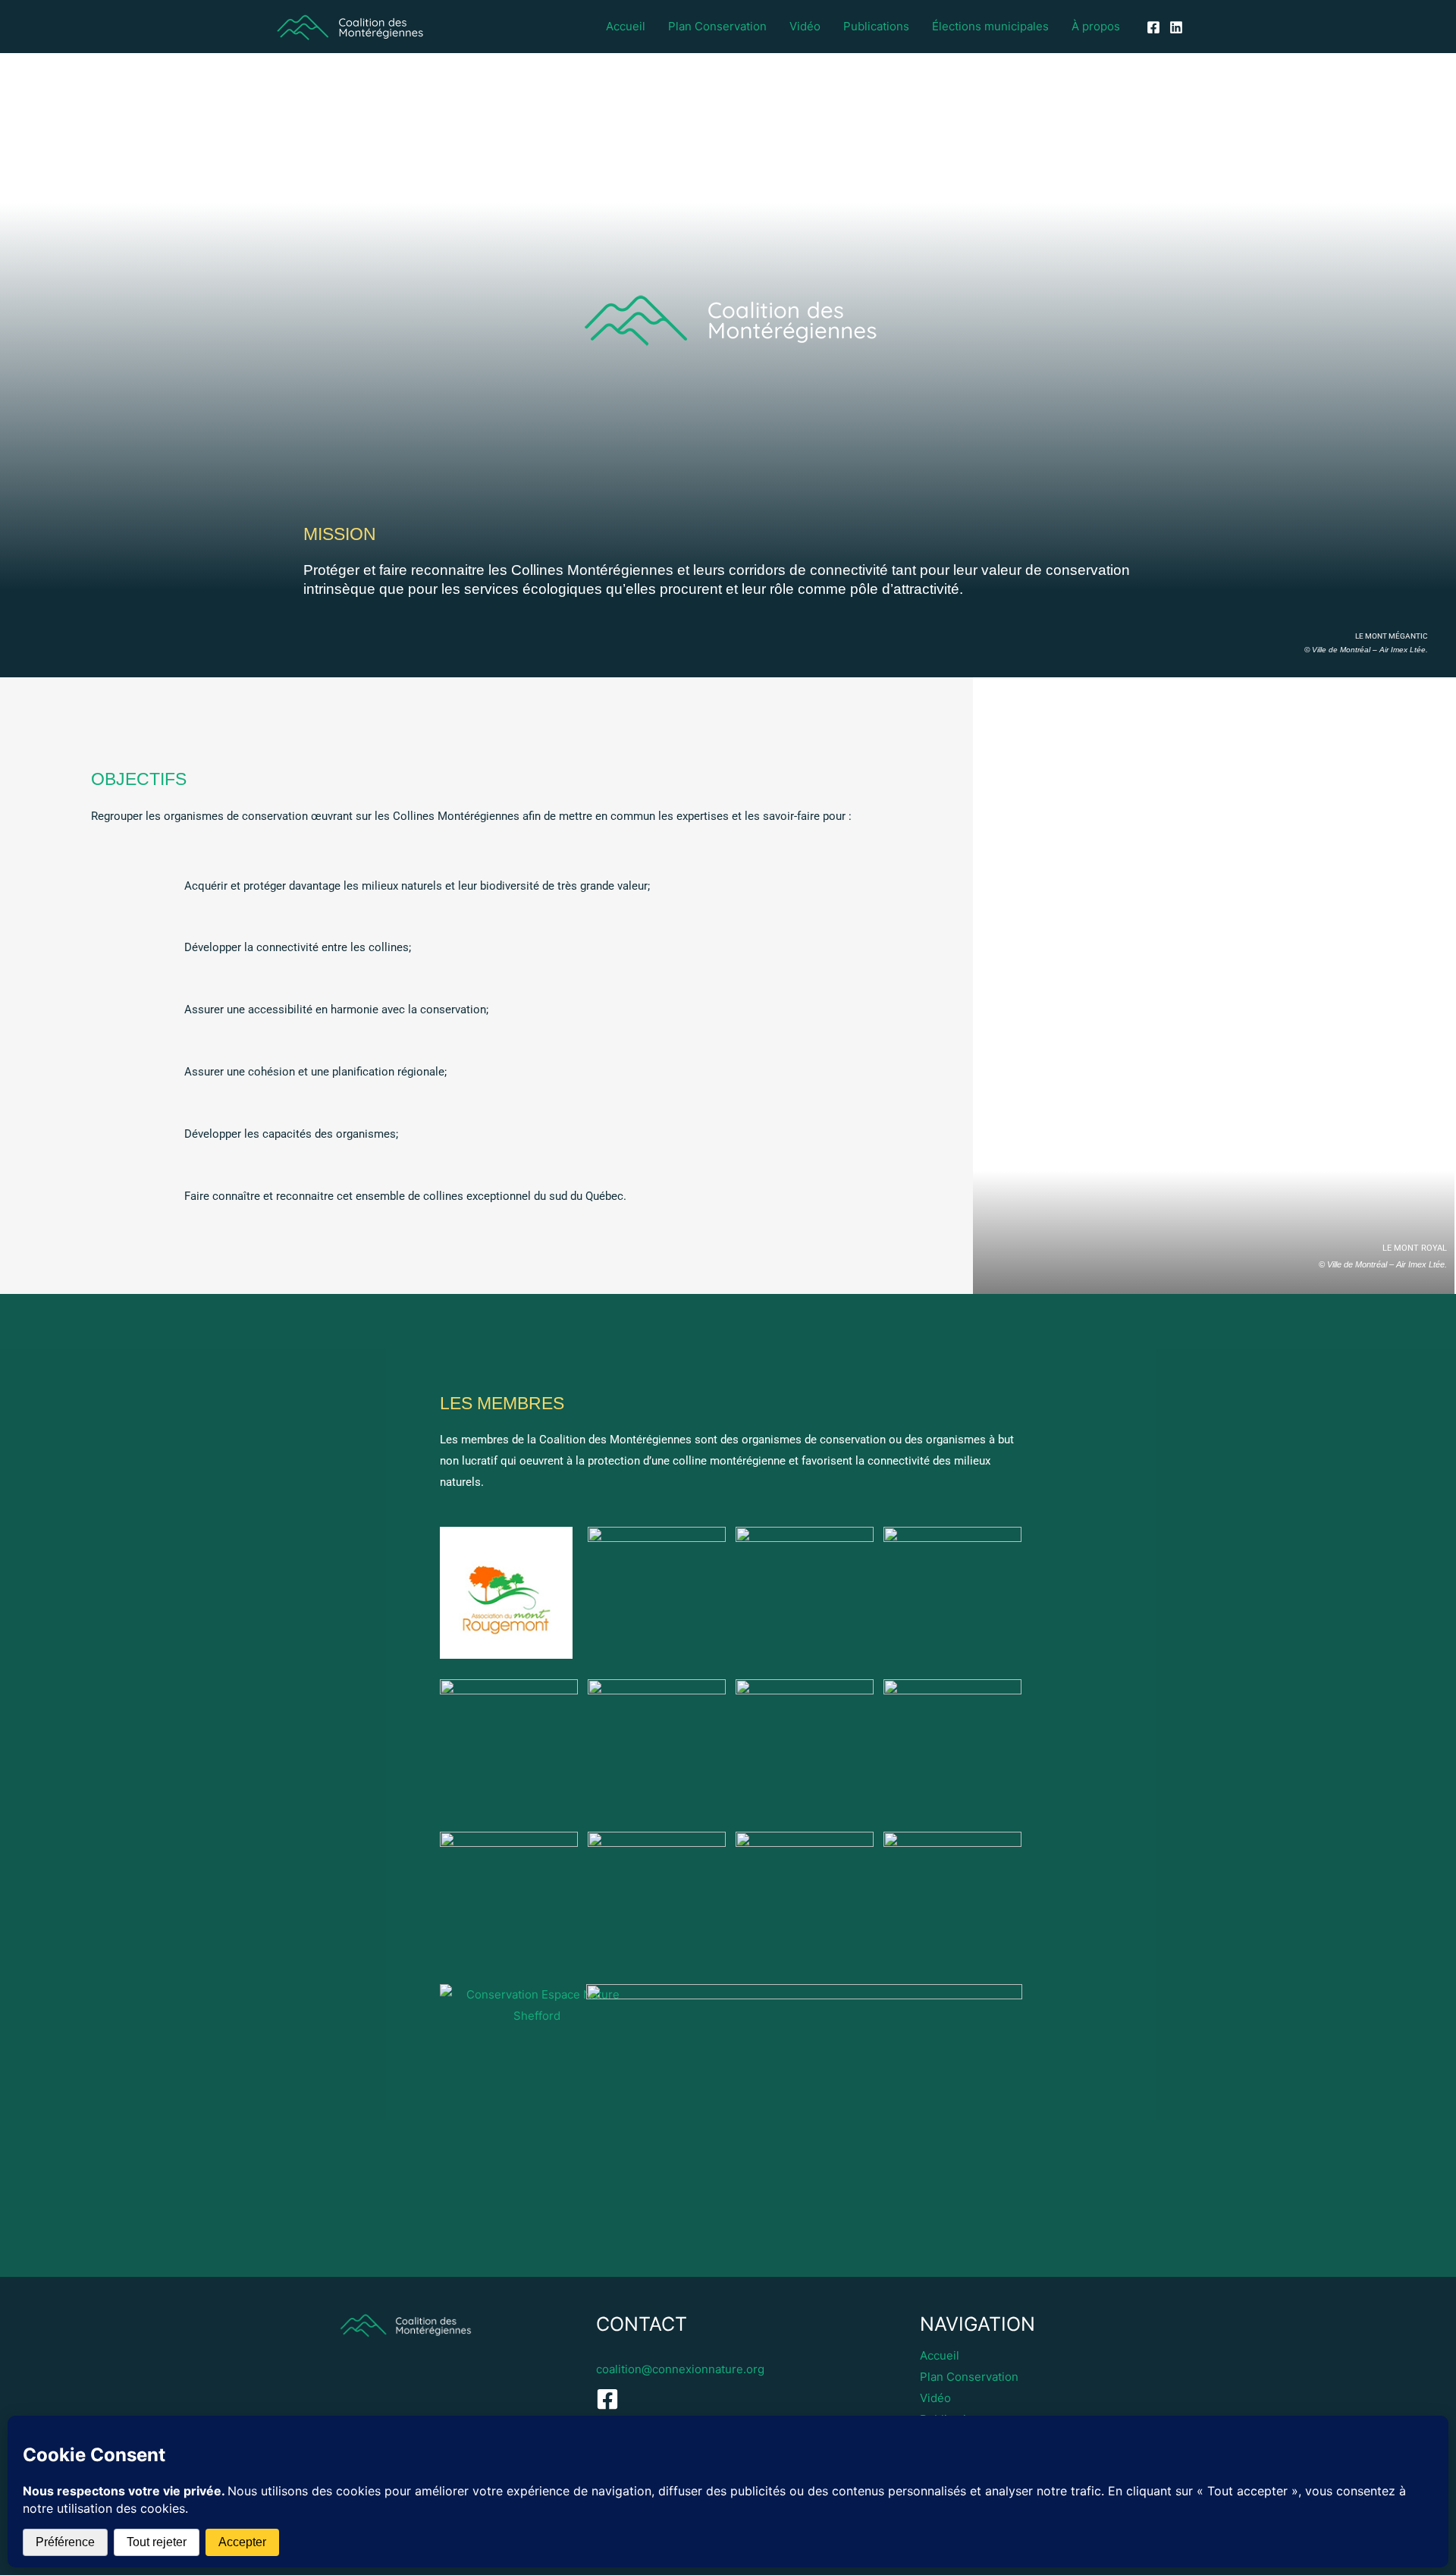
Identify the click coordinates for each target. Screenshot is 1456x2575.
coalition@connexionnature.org (680, 2369)
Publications (876, 26)
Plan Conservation (717, 26)
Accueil (626, 26)
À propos (1096, 26)
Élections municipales (990, 26)
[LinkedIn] (1176, 27)
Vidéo (805, 26)
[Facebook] (1153, 27)
